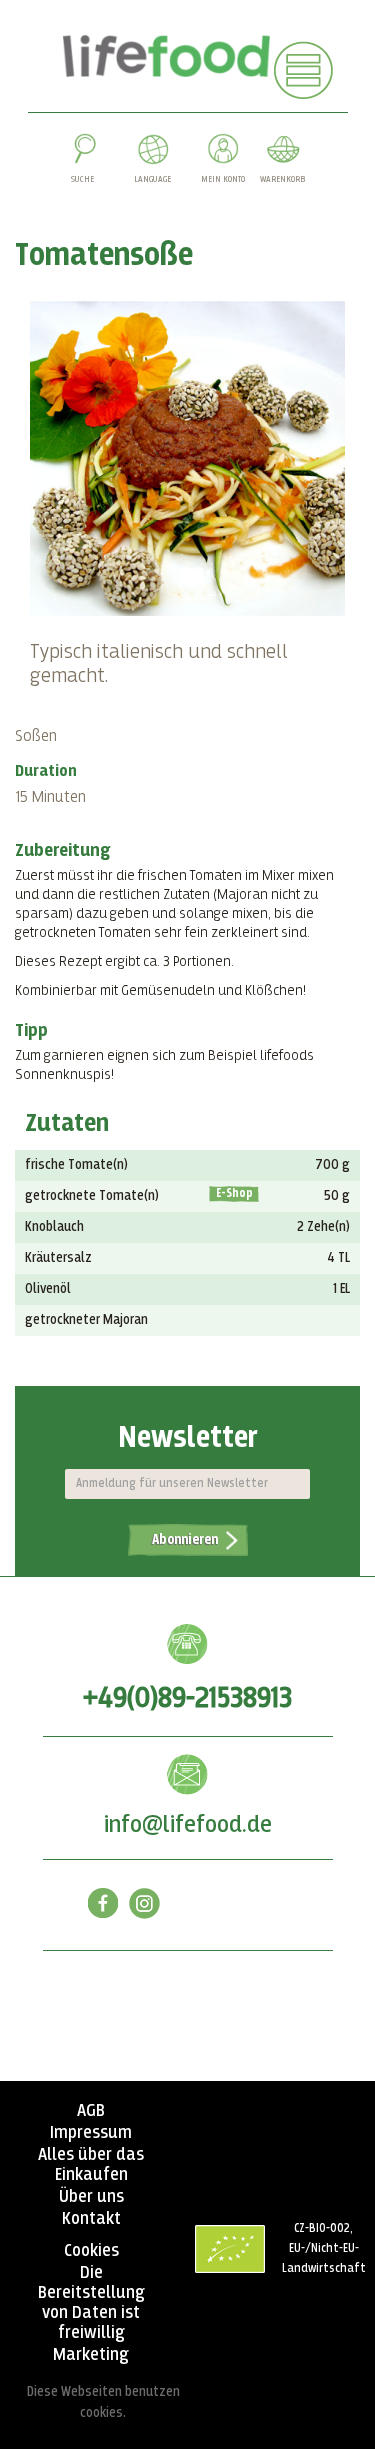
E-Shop (234, 1194)
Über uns (91, 2197)
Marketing (91, 2355)
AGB (91, 2111)
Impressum (91, 2133)
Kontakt (91, 2219)
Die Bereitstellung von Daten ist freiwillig (91, 2303)
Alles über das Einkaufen (91, 2165)
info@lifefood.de (188, 1825)
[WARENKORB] (283, 153)
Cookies (91, 2251)
